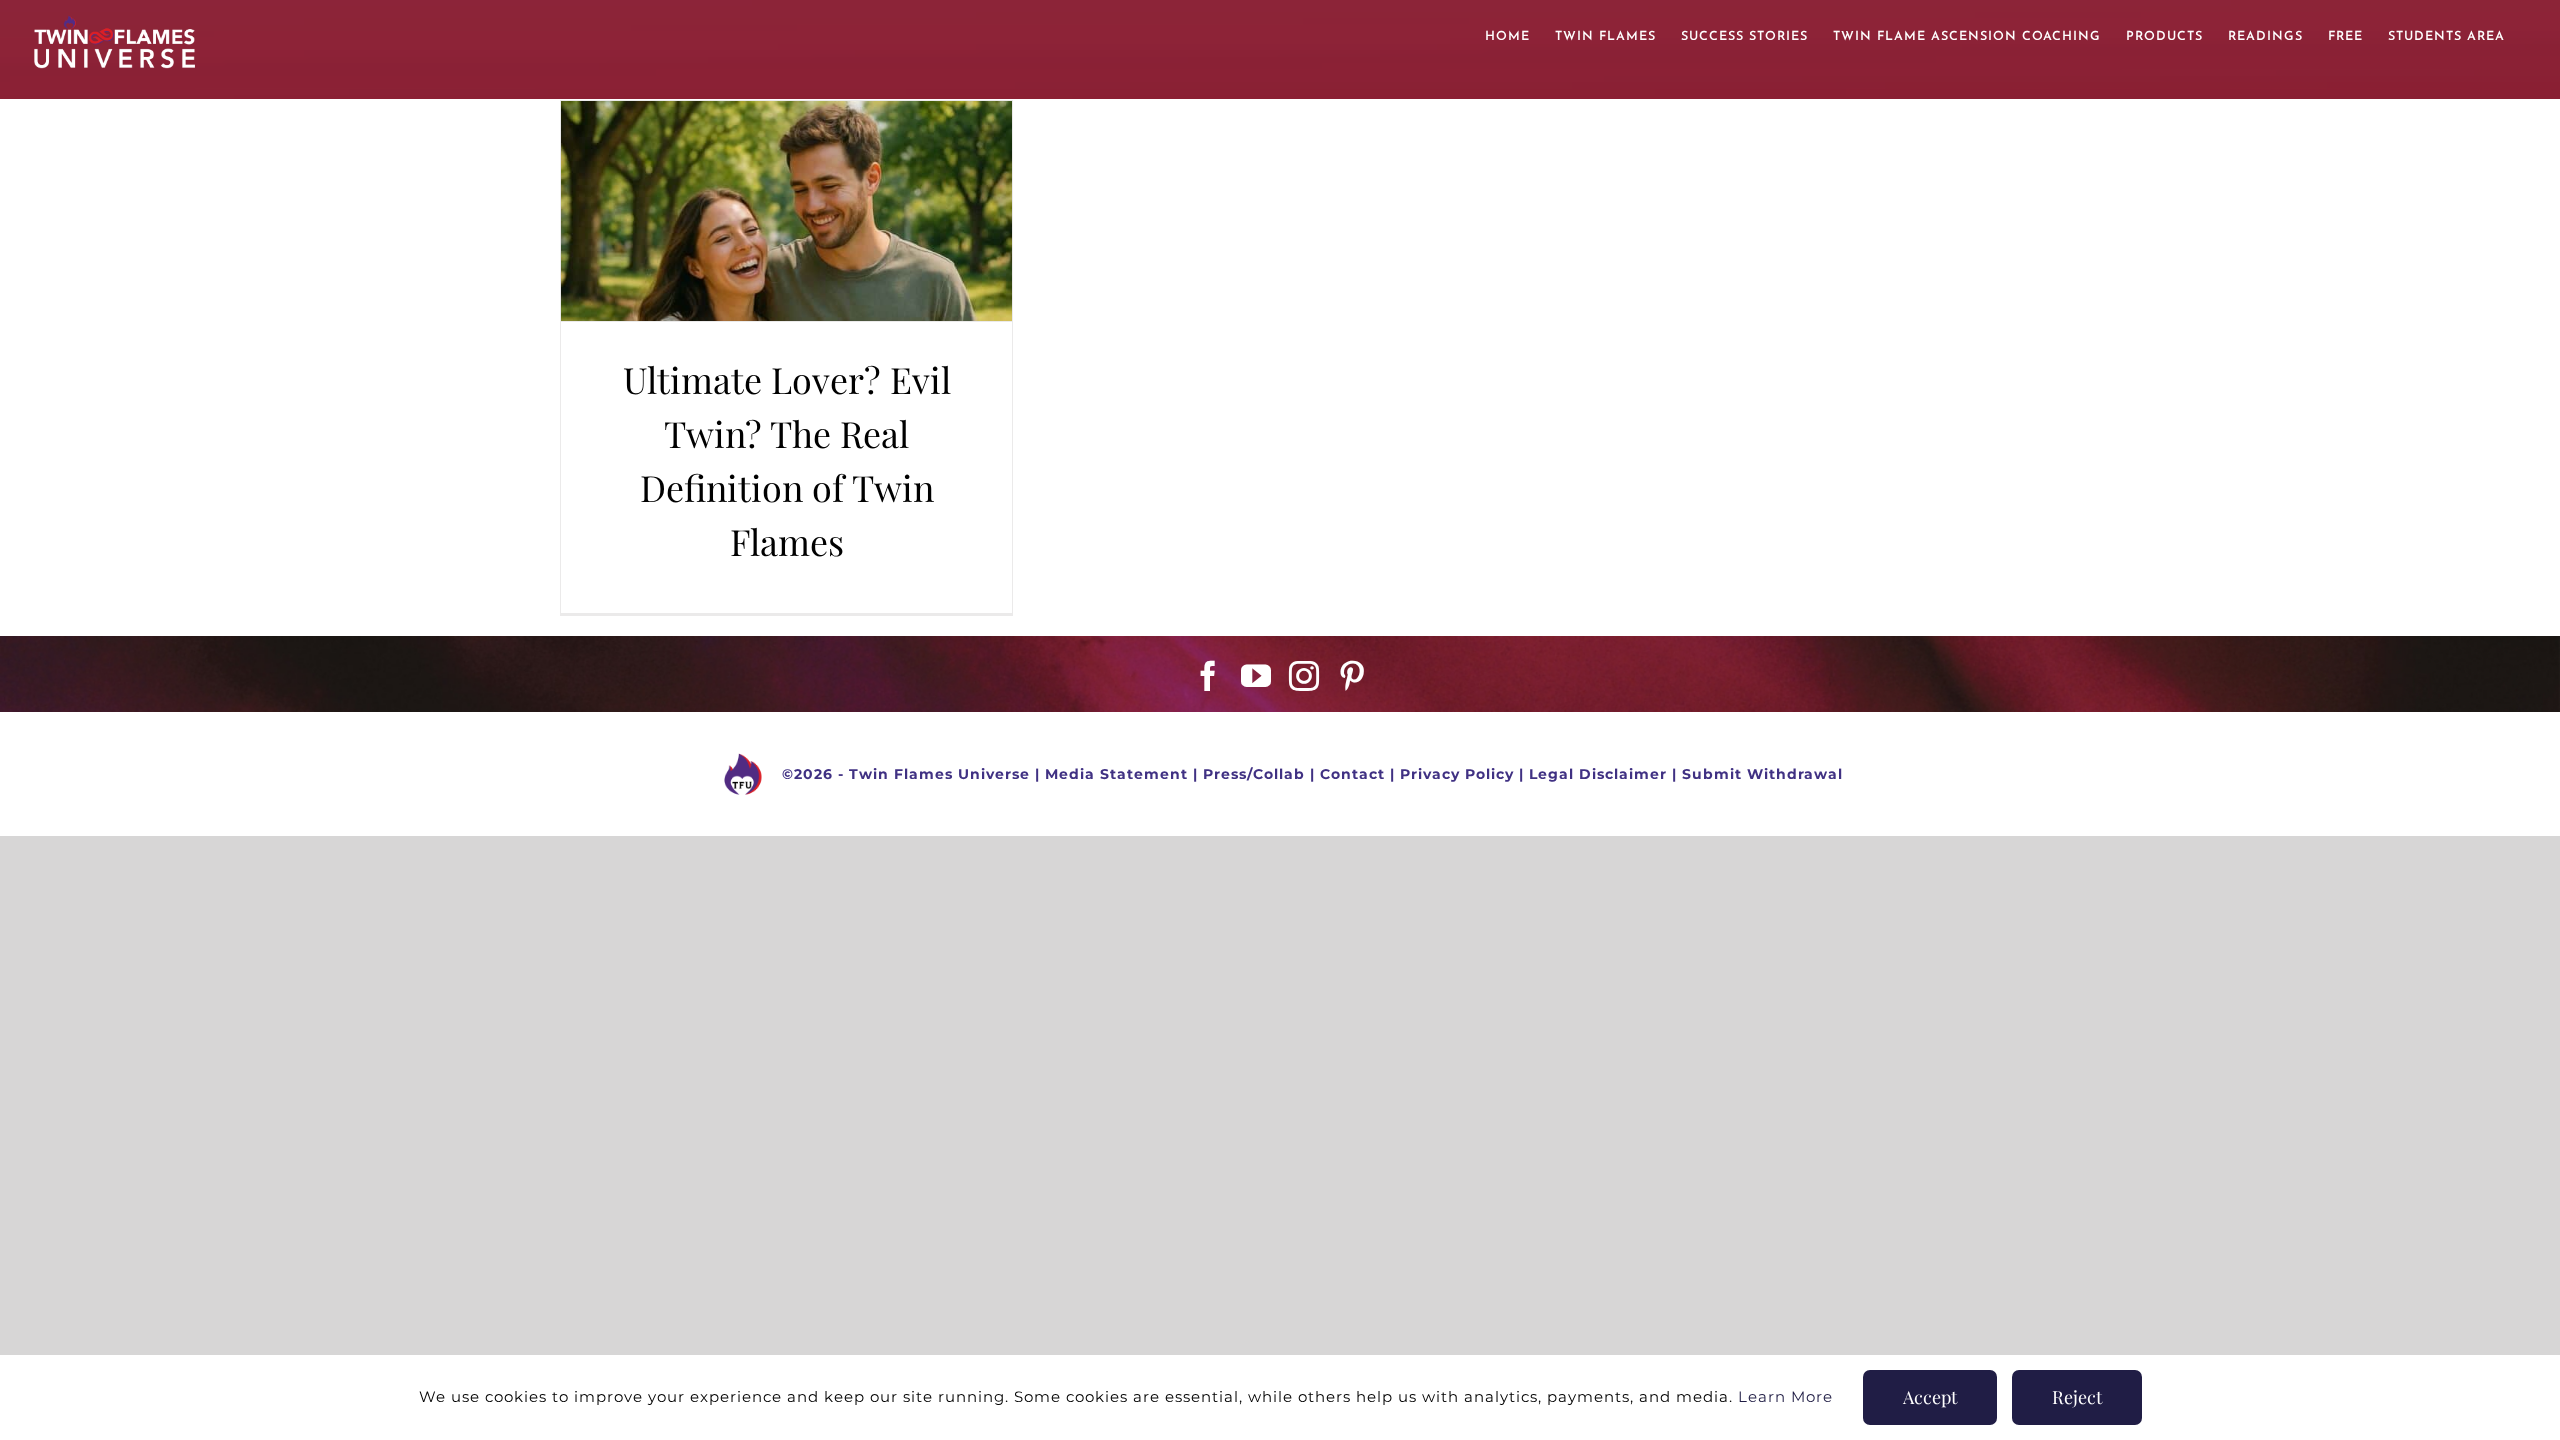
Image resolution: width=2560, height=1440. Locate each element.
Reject (2077, 1397)
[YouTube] (1256, 676)
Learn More (1785, 1396)
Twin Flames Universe (939, 774)
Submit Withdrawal (1762, 774)
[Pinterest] (1352, 676)
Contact (1352, 774)
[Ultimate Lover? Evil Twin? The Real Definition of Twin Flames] (786, 211)
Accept (1930, 1397)
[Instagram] (1304, 676)
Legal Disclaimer (1598, 774)
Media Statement (1116, 774)
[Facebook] (1208, 676)
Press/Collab (1254, 774)
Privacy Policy (1457, 774)
